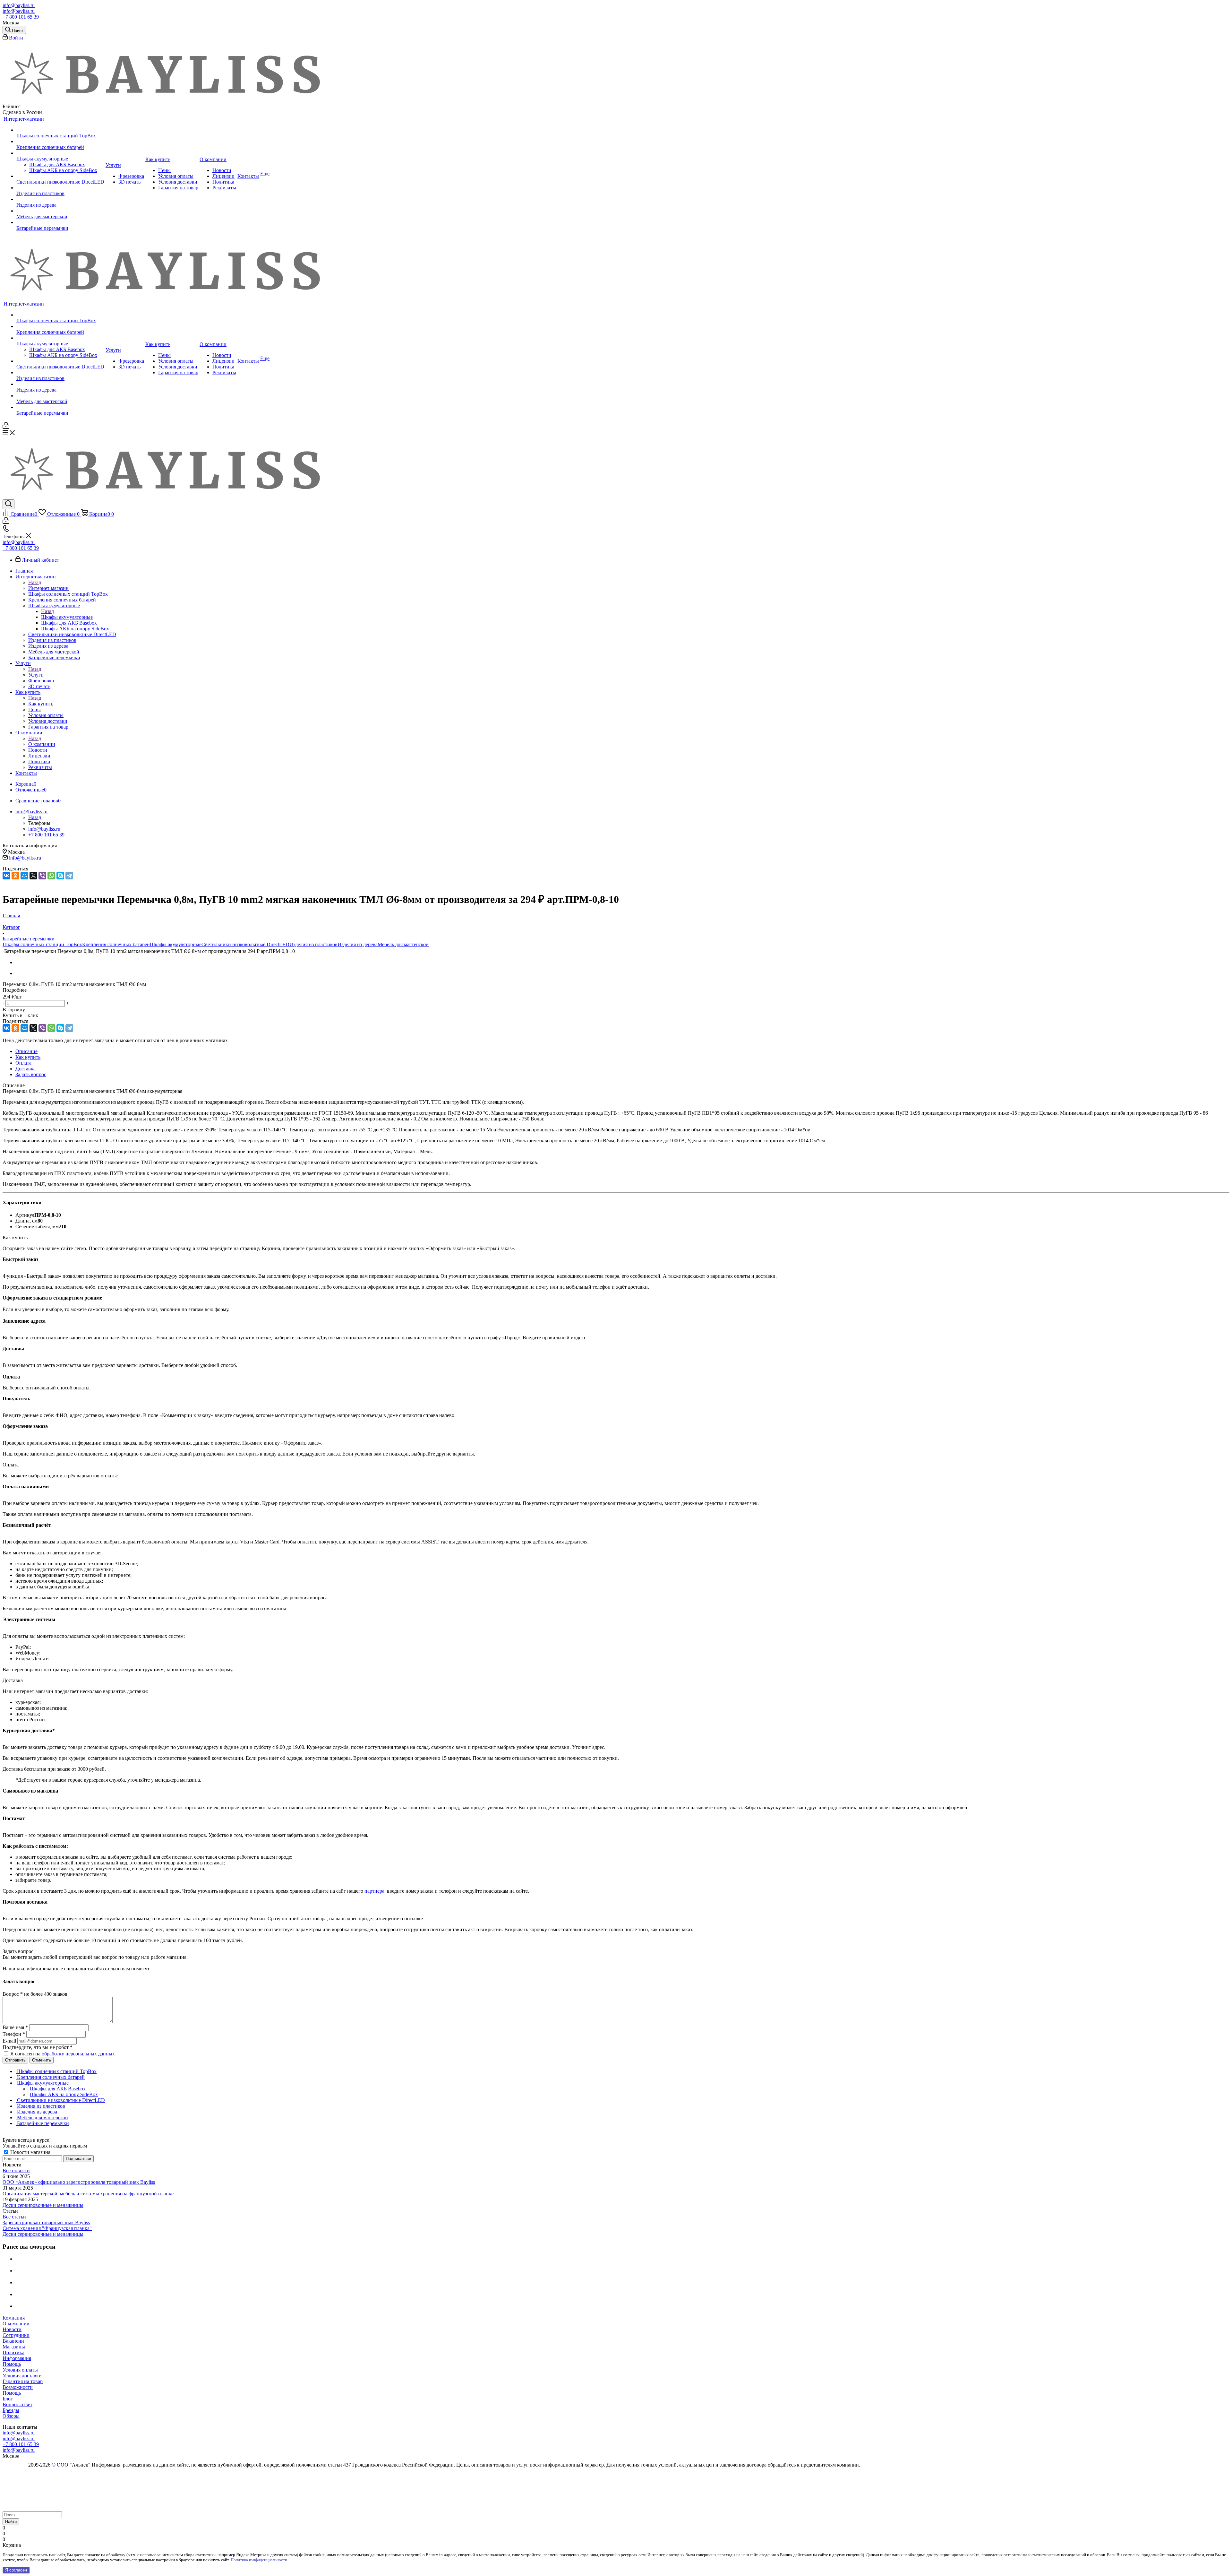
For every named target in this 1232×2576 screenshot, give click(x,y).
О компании (42, 744)
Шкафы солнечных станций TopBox (42, 944)
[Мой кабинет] (6, 427)
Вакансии (13, 2341)
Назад (35, 582)
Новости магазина (30, 2152)
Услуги (36, 675)
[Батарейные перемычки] (60, 222)
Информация (17, 2358)
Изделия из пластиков (313, 944)
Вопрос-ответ (17, 2404)
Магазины (14, 2347)
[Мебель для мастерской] (60, 211)
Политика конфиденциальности (259, 2560)
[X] (33, 876)
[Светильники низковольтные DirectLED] (60, 176)
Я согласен (16, 2570)
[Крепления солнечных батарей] (60, 142)
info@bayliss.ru (19, 5)
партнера (374, 1891)
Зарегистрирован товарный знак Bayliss (46, 2222)
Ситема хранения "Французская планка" (47, 2228)
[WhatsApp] (51, 876)
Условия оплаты (20, 2370)
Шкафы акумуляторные (67, 617)
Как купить (41, 704)
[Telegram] (69, 876)
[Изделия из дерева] (60, 199)
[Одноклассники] (15, 876)
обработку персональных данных (78, 2054)
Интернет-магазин (48, 588)
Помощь (12, 2364)
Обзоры (11, 2416)
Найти (11, 2522)
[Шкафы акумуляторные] (60, 153)
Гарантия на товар (23, 2381)
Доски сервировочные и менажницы (43, 2205)
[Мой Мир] (24, 876)
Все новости (16, 2170)
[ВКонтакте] (6, 876)
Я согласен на (63, 2054)
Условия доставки (22, 2376)
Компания (14, 2318)
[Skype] (60, 876)
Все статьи (14, 2217)
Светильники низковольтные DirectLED (245, 944)
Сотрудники (16, 2335)
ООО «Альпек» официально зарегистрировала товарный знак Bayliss (79, 2182)
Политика (13, 2352)
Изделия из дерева (358, 944)
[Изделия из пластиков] (60, 188)
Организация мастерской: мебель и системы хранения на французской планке (88, 2194)
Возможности (18, 2387)
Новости (12, 2329)
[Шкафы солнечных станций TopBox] (60, 130)
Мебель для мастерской (403, 944)
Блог (8, 2399)
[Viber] (42, 876)
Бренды (11, 2410)
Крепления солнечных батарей (116, 944)
